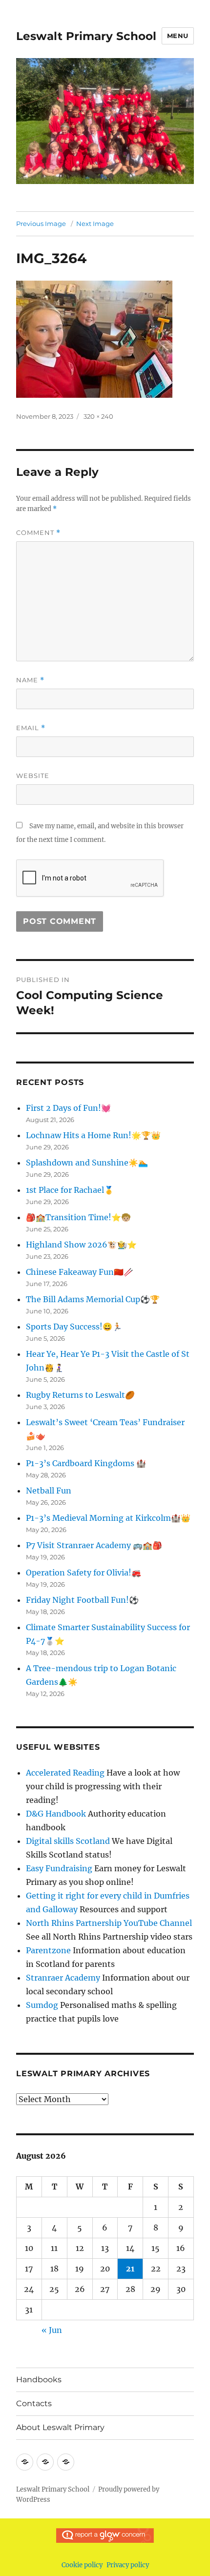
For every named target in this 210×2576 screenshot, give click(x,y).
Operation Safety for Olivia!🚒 (84, 1573)
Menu (178, 36)
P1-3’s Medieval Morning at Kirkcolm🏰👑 (108, 1518)
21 (130, 2269)
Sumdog (42, 2005)
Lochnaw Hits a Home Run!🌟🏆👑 (93, 1135)
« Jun (52, 2330)
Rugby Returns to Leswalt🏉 (80, 1395)
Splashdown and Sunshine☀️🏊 (87, 1163)
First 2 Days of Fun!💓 (68, 1108)
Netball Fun (49, 1491)
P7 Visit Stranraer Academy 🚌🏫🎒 (94, 1545)
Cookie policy (82, 2565)
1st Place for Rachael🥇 (70, 1190)
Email (31, 728)
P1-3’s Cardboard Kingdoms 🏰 (86, 1463)
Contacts (34, 2403)
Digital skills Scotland (68, 1841)
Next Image (95, 224)
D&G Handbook (56, 1814)
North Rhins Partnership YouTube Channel (109, 1923)
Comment (38, 533)
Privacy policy (128, 2565)
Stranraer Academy (63, 1978)
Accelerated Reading (65, 1773)
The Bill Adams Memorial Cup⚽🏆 (93, 1299)
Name (30, 680)
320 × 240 (98, 416)
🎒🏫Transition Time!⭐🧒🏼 (78, 1217)
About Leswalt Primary (60, 2427)
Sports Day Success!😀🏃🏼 (74, 1327)
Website (33, 776)
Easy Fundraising (59, 1868)
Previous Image (41, 224)
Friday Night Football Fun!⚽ (82, 1600)
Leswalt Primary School (86, 36)
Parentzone (48, 1950)
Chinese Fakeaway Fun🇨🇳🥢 (80, 1272)
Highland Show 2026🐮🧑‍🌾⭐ (81, 1245)
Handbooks (39, 2380)
